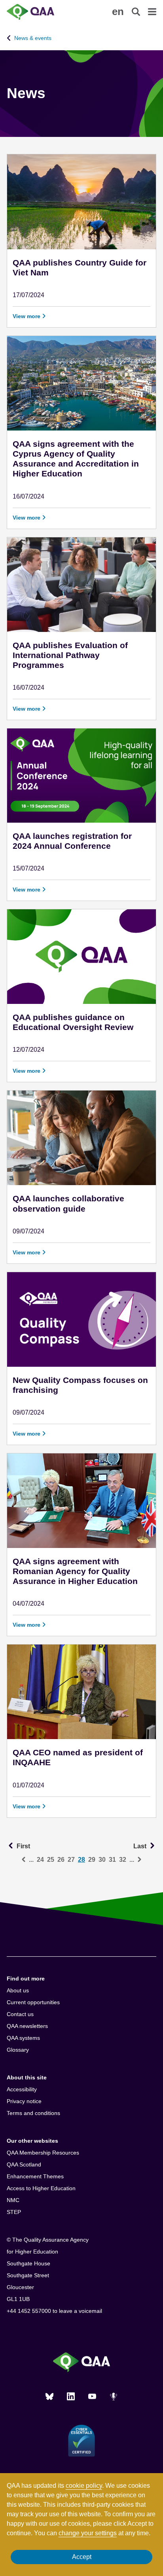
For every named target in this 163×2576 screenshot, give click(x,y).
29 (92, 1860)
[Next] (139, 1860)
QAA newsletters (27, 2026)
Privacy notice (24, 2101)
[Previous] (24, 1860)
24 (40, 1860)
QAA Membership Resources (43, 2153)
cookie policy (84, 2486)
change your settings (88, 2533)
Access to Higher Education (41, 2188)
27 (71, 1860)
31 (112, 1860)
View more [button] (27, 316)
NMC (13, 2200)
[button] (118, 11)
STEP (14, 2212)
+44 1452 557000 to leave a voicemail (54, 2311)
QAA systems (23, 2038)
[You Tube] (92, 2396)
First (23, 1846)
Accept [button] (82, 2557)
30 (102, 1860)
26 (61, 1860)
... (31, 1860)
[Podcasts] (114, 2396)
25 (51, 1860)
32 (123, 1860)
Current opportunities (33, 2002)
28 (81, 1860)
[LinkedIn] (71, 2396)
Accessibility (22, 2089)
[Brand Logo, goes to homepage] (44, 12)
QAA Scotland (24, 2164)
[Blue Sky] (49, 2396)
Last (145, 1846)
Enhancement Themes (35, 2176)
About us (18, 1990)
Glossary (18, 2050)
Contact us (20, 2014)
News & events (33, 38)
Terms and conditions (33, 2113)
